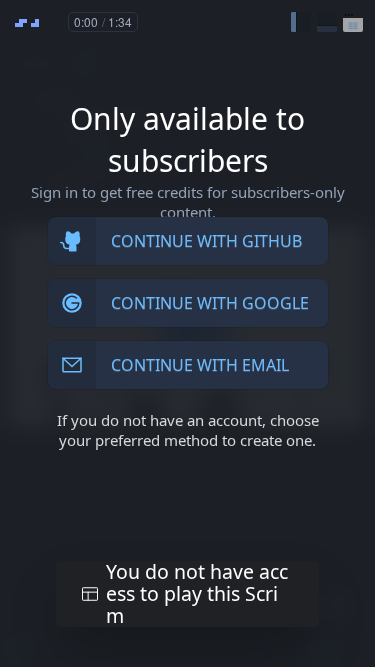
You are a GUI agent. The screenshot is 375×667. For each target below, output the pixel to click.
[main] (187, 333)
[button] (301, 22)
